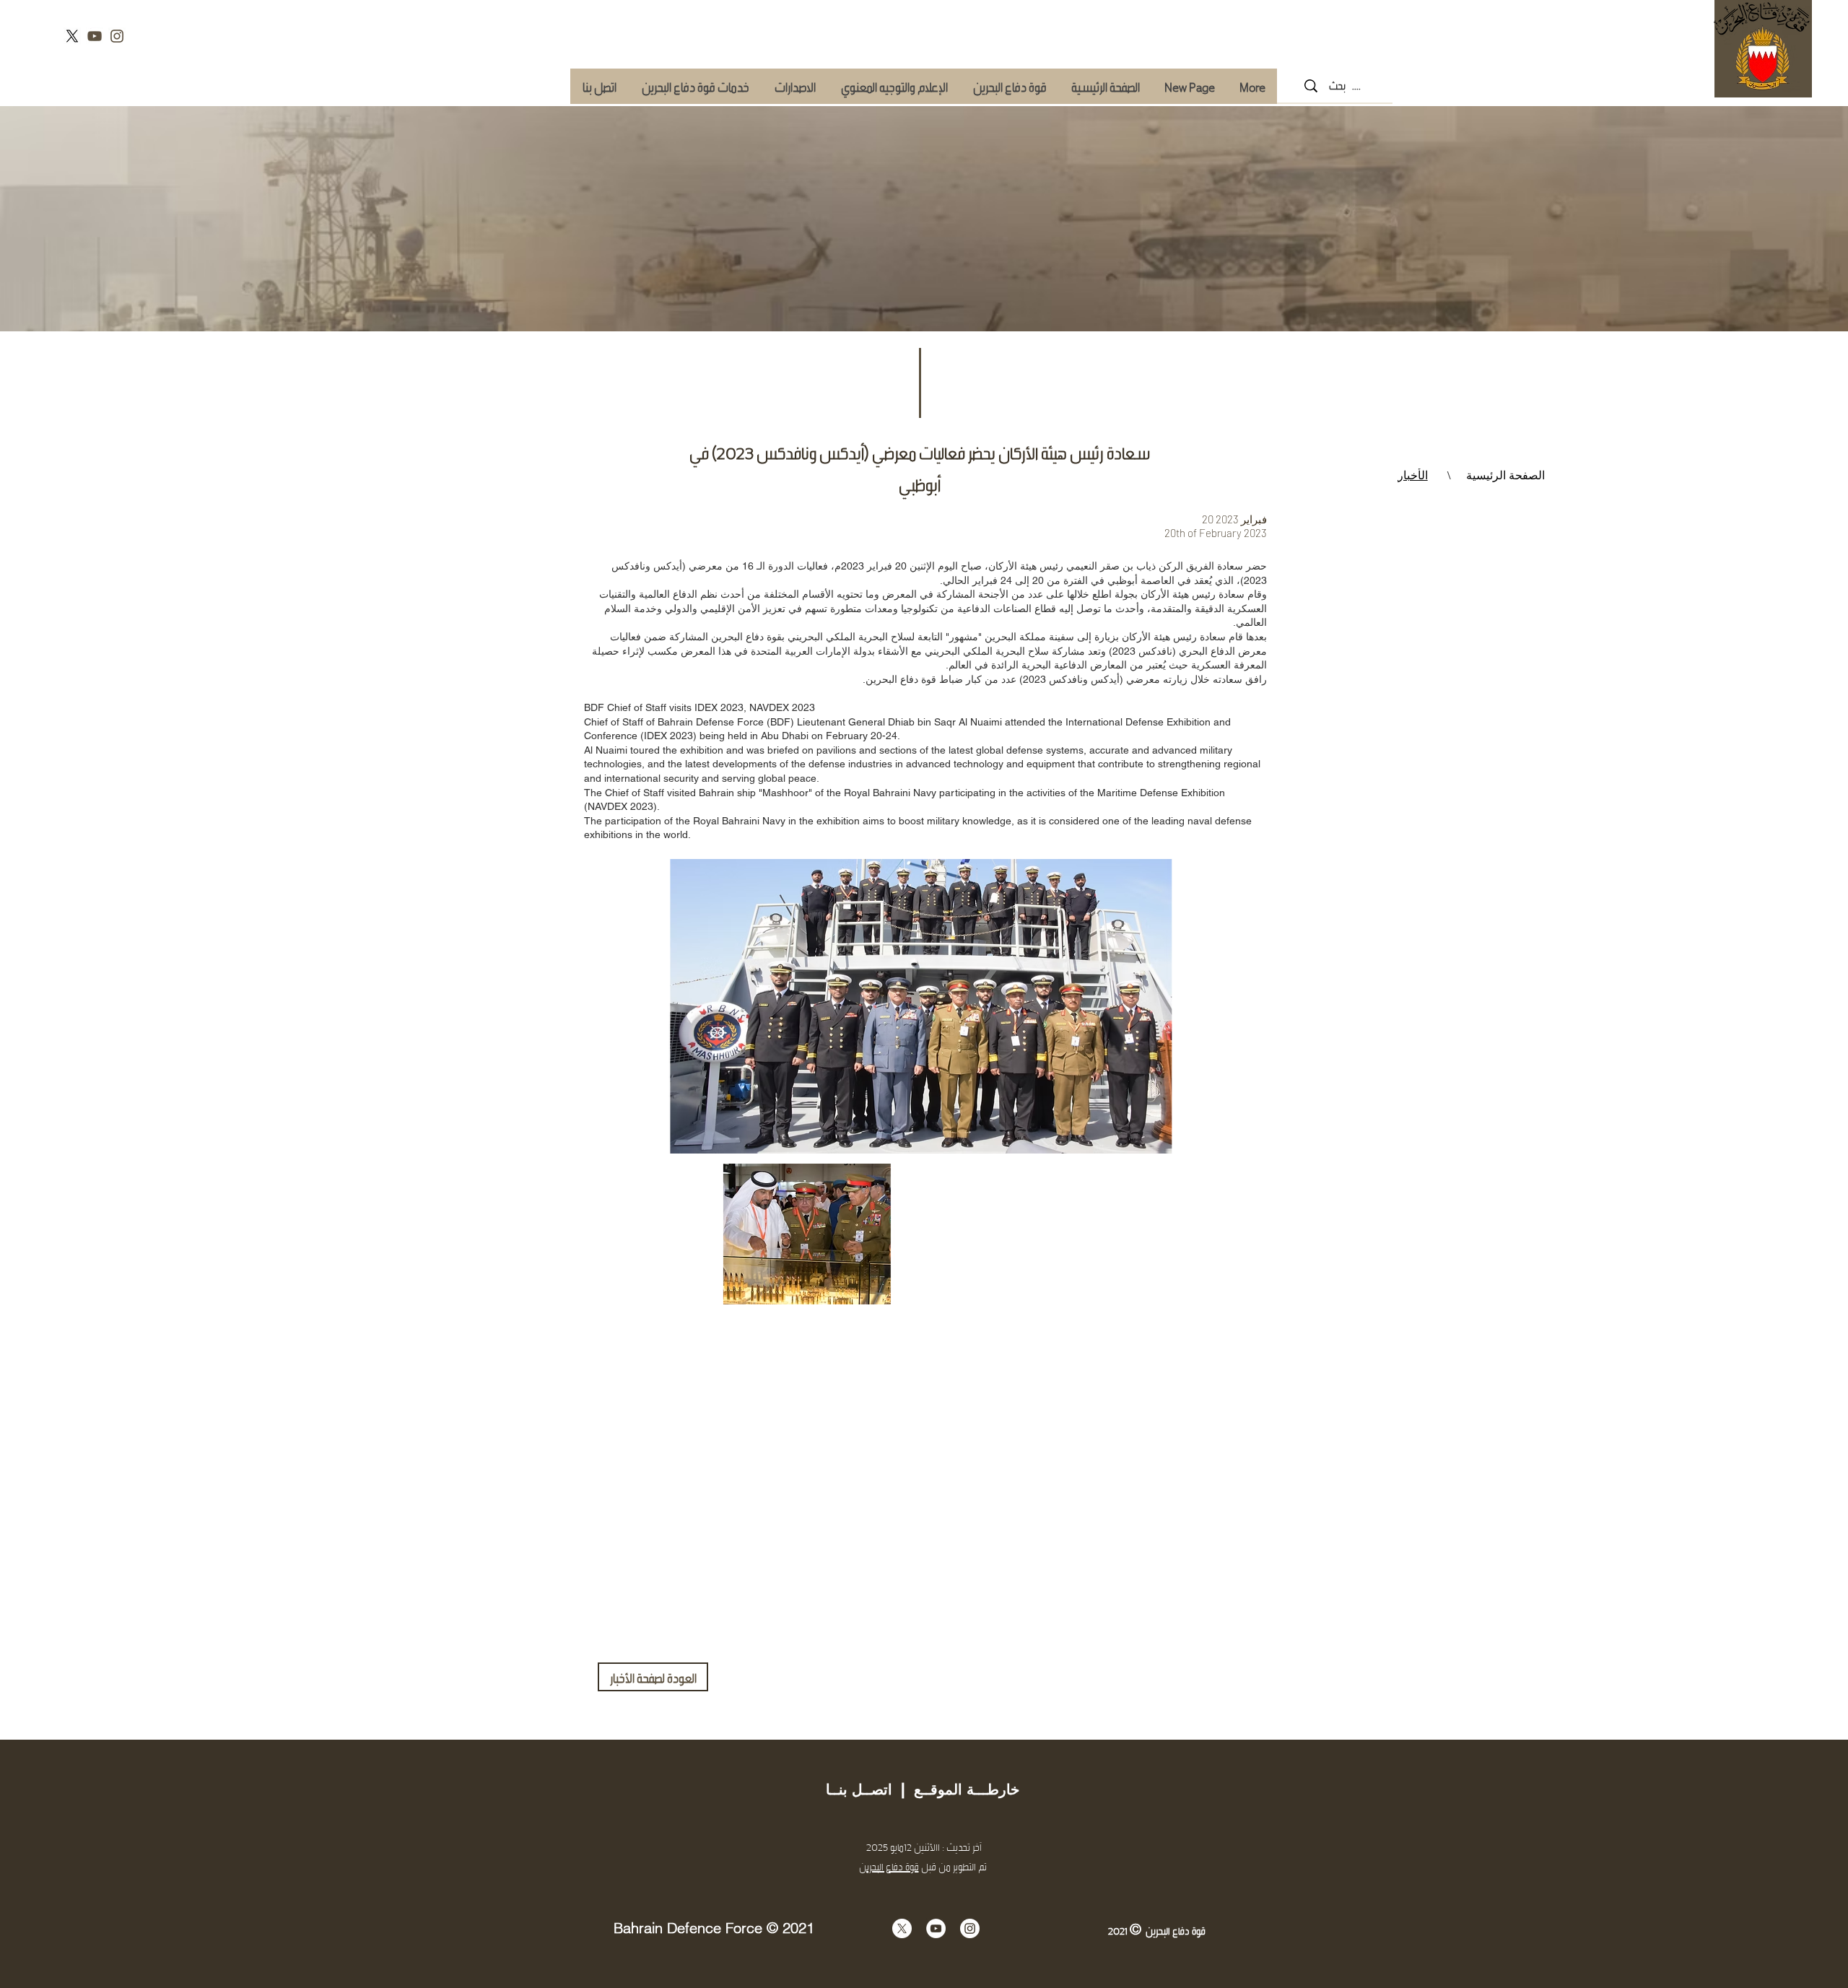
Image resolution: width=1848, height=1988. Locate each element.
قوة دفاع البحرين (889, 1866)
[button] (695, 86)
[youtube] (95, 36)
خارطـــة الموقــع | (956, 1789)
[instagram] (117, 36)
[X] (72, 36)
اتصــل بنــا (859, 1789)
